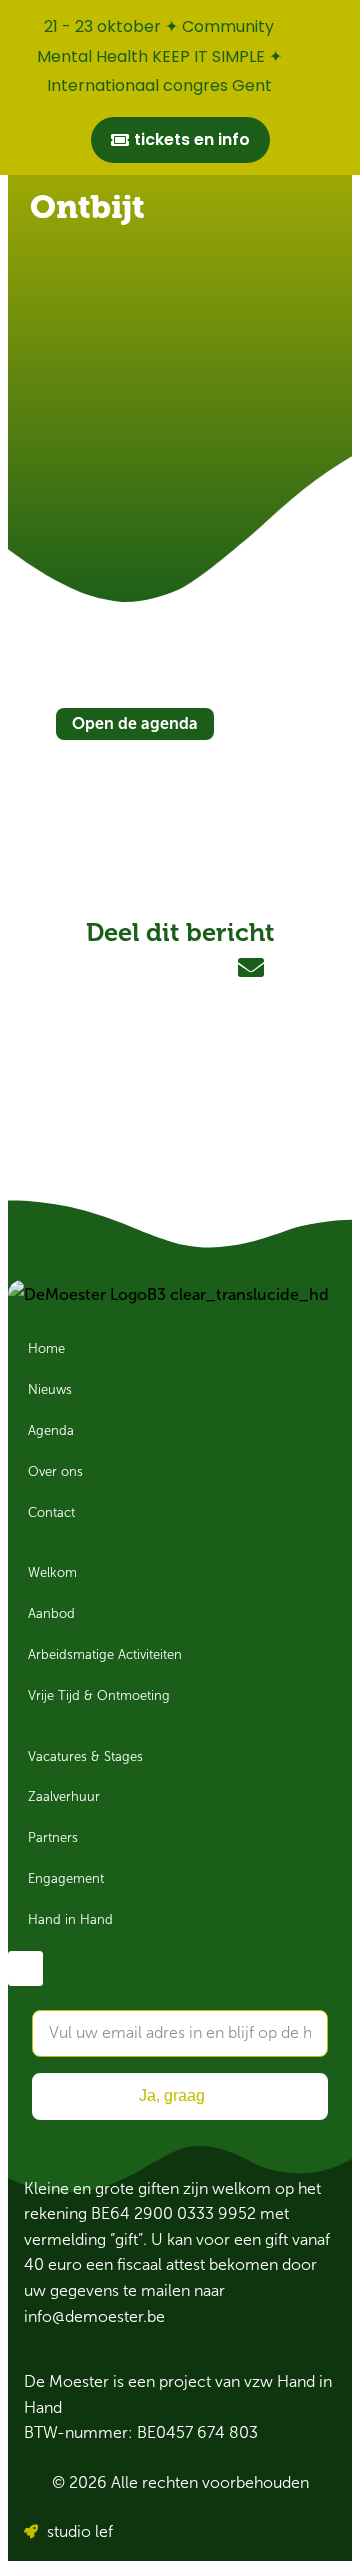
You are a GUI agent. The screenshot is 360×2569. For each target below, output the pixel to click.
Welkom (52, 1573)
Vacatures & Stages (85, 1757)
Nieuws (50, 1390)
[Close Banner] (340, 22)
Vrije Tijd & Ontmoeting (99, 1696)
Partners (53, 1838)
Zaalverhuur (64, 1797)
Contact (51, 1513)
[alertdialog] (180, 87)
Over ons (55, 1472)
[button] (109, 968)
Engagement (66, 1879)
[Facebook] (25, 1968)
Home (46, 1349)
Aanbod (51, 1614)
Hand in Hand (70, 1920)
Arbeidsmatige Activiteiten (105, 1655)
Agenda (51, 1431)
